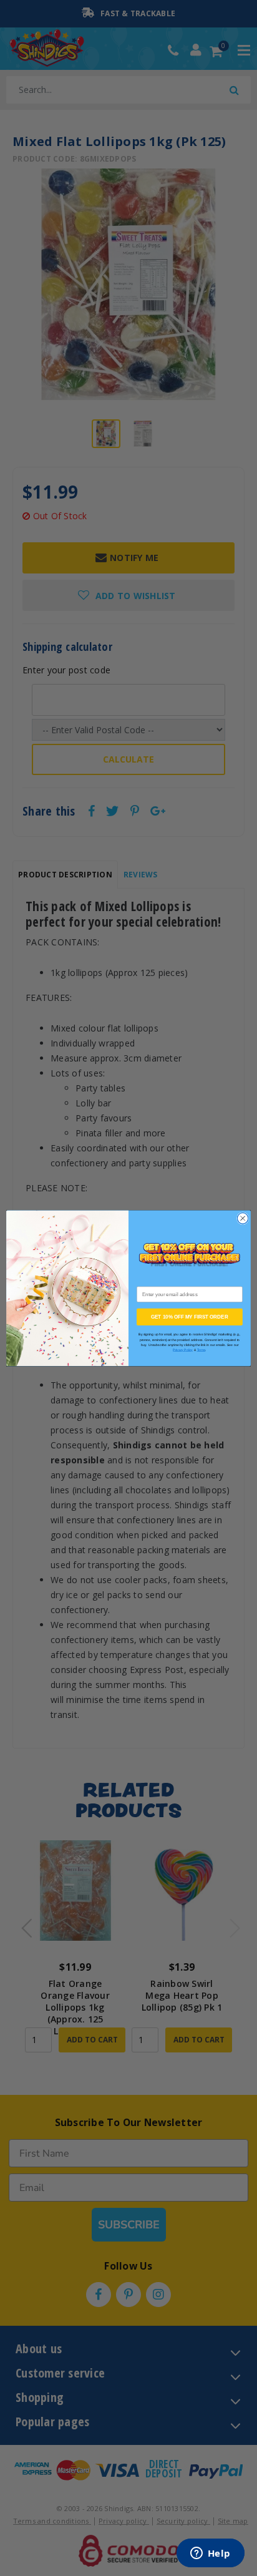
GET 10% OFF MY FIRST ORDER (190, 1317)
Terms (201, 1350)
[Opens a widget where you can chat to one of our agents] (210, 2554)
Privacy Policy (183, 1350)
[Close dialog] (243, 1218)
